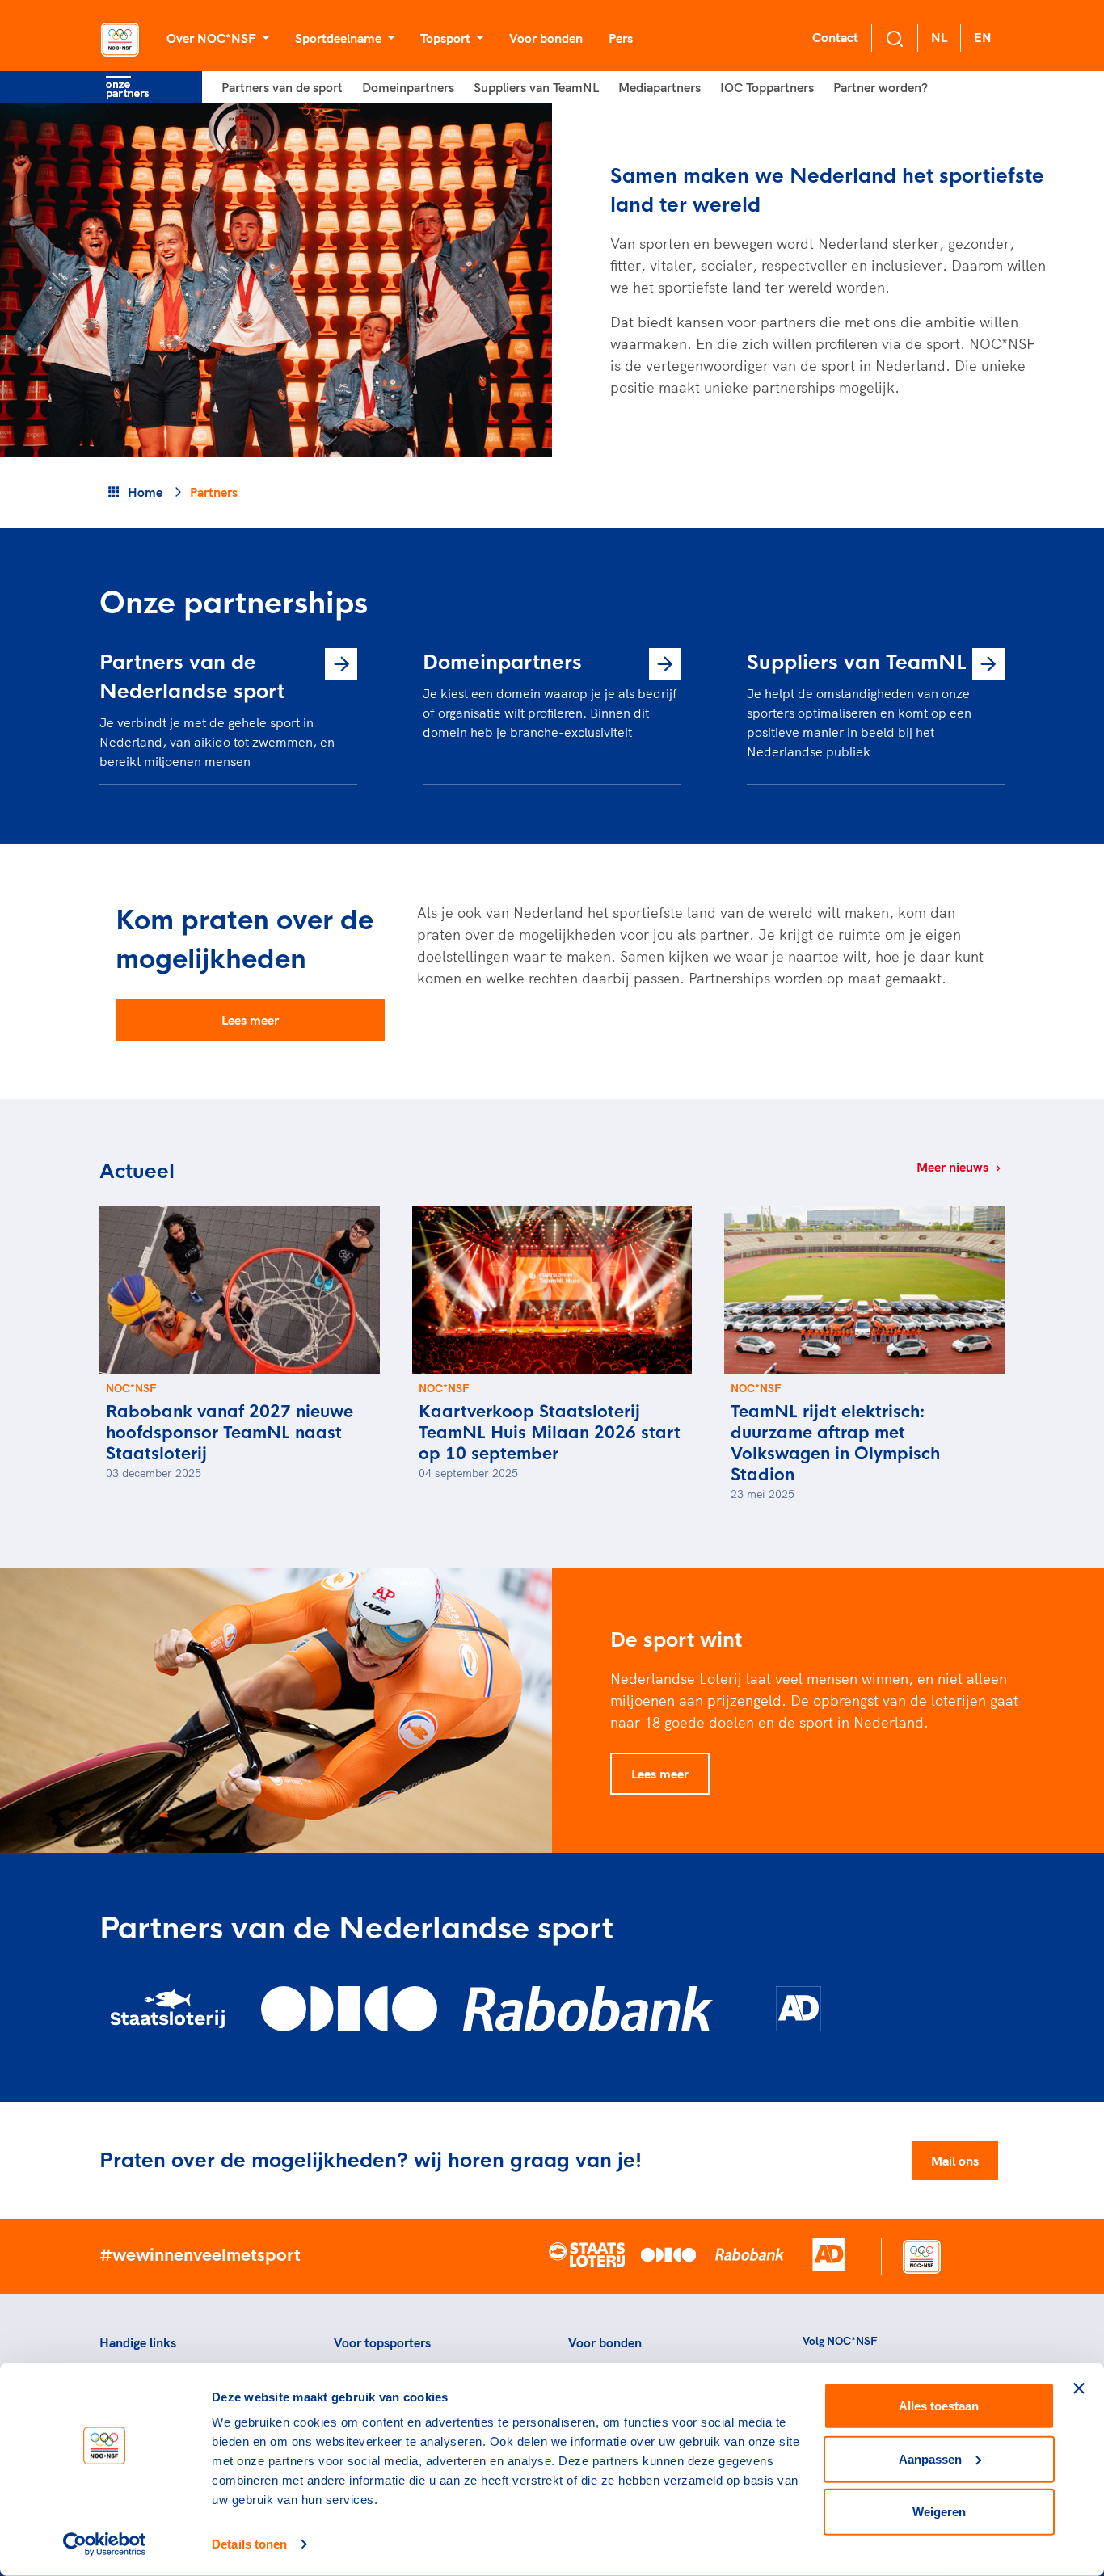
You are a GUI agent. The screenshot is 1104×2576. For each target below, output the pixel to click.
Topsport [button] (447, 38)
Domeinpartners (408, 87)
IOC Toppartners (767, 87)
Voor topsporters (382, 2342)
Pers (621, 38)
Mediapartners (659, 87)
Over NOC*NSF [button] (213, 38)
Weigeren (939, 2512)
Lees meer (250, 1020)
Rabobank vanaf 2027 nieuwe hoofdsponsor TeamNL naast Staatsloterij (230, 1433)
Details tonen (249, 2544)
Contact (835, 37)
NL (939, 37)
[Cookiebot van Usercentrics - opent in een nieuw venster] (105, 2544)
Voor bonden (546, 38)
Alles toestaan (939, 2406)
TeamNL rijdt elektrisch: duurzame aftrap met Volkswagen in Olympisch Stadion (835, 1444)
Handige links (138, 2342)
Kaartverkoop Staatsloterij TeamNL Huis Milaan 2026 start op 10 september (550, 1433)
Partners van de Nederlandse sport (192, 677)
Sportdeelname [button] (340, 38)
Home (145, 492)
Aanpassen (930, 2458)
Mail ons (955, 2161)
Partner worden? (881, 87)
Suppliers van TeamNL (536, 87)
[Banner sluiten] (1079, 2389)
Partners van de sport (282, 87)
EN (983, 37)
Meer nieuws (954, 1167)
